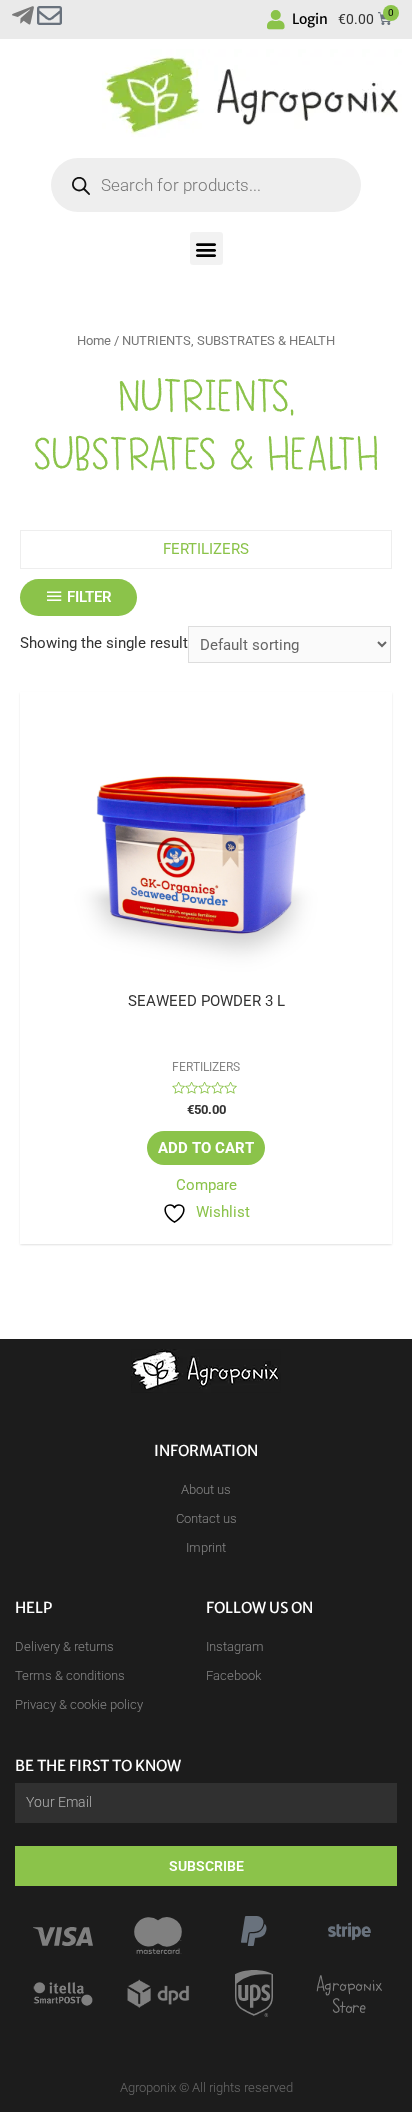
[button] (206, 248)
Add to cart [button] (206, 1148)
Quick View (206, 976)
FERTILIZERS (206, 549)
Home (94, 340)
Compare (206, 1185)
